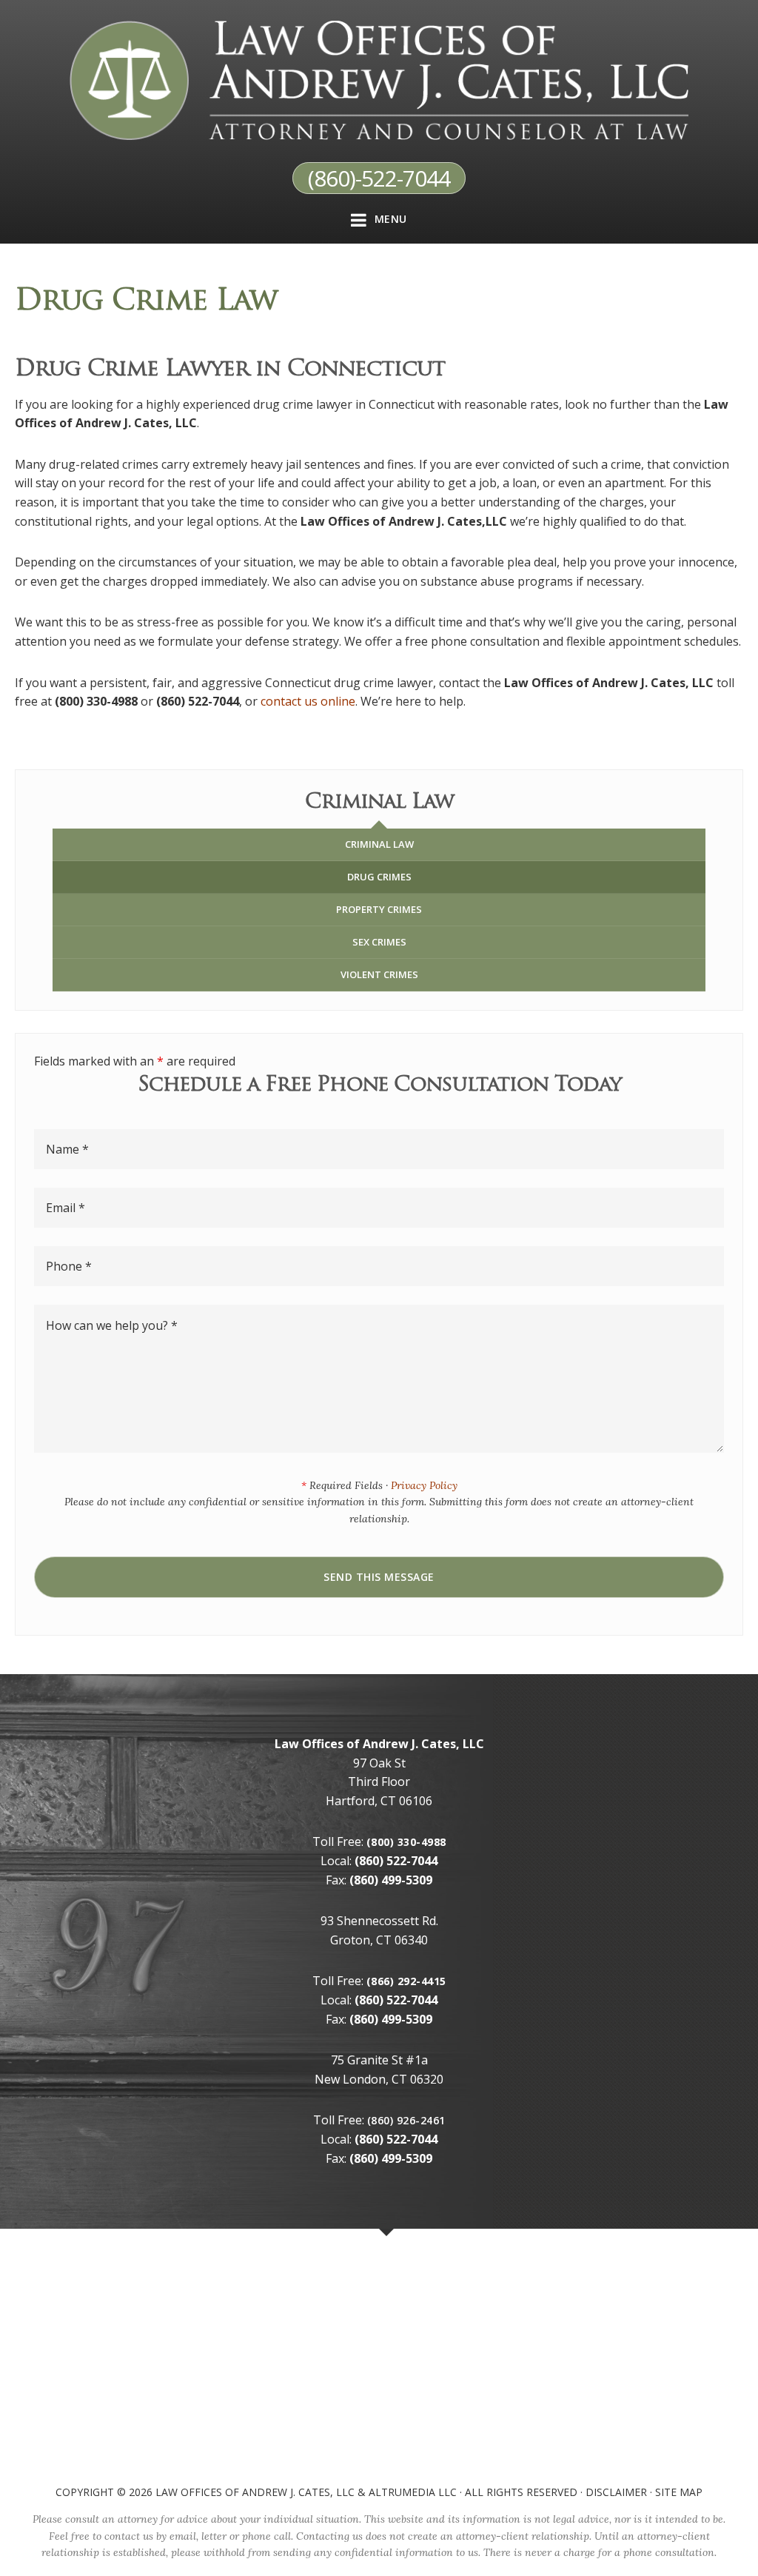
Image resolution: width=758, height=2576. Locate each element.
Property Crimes (379, 909)
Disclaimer (616, 2492)
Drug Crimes (379, 877)
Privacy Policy (424, 1485)
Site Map (679, 2492)
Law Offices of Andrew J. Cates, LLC (255, 2492)
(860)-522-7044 (379, 178)
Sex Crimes (379, 942)
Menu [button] (391, 219)
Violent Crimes (379, 974)
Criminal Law (379, 844)
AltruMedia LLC (413, 2492)
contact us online (308, 701)
